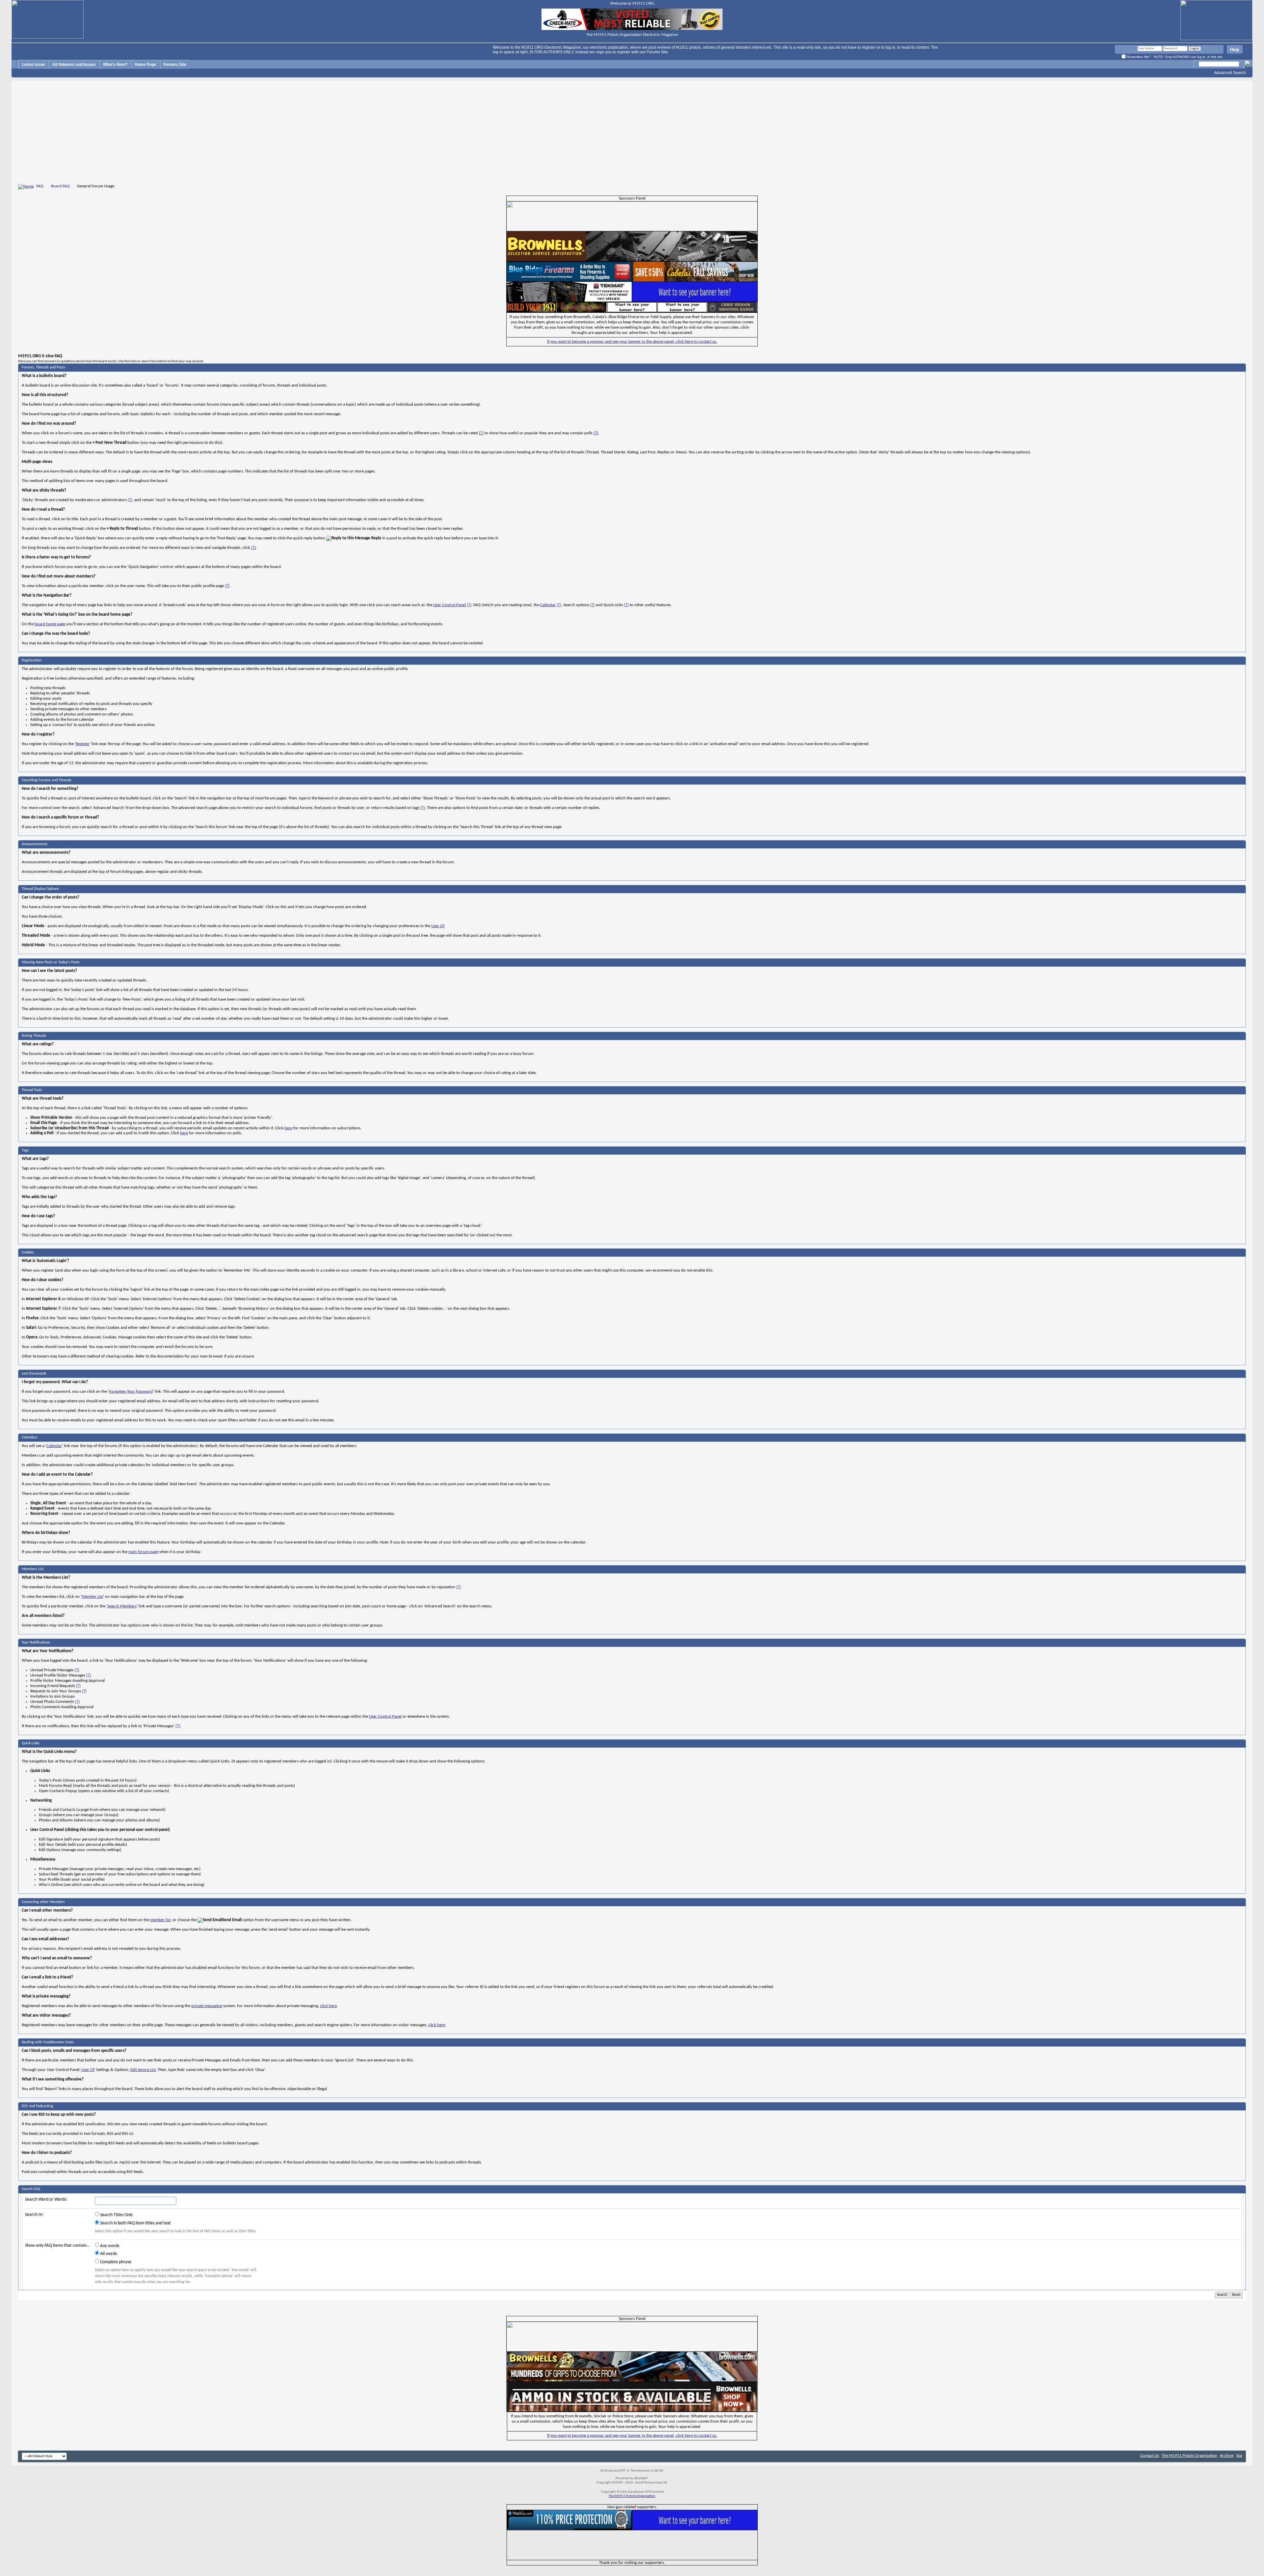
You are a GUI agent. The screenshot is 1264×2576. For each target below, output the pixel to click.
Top (1239, 2456)
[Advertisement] (632, 133)
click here (328, 2006)
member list (160, 1920)
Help (1235, 50)
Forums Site (175, 65)
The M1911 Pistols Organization (1189, 2456)
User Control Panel (449, 605)
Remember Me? (1138, 57)
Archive (1227, 2456)
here (288, 1128)
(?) (481, 433)
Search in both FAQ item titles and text (135, 2223)
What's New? (115, 65)
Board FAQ (60, 186)
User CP (438, 926)
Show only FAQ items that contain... (58, 2246)
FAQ (40, 186)
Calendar (548, 605)
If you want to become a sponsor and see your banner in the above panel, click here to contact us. (632, 342)
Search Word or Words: (46, 2200)
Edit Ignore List (143, 2070)
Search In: (34, 2215)
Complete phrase (115, 2262)
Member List (92, 1597)
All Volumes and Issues (74, 65)
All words (108, 2254)
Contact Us (1150, 2456)
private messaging (207, 2006)
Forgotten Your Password (131, 1392)
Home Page (145, 65)
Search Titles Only (116, 2215)
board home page (50, 624)
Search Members (122, 1606)
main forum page (143, 1552)
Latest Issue (34, 65)
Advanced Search (1230, 73)
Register (83, 744)
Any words (109, 2246)
